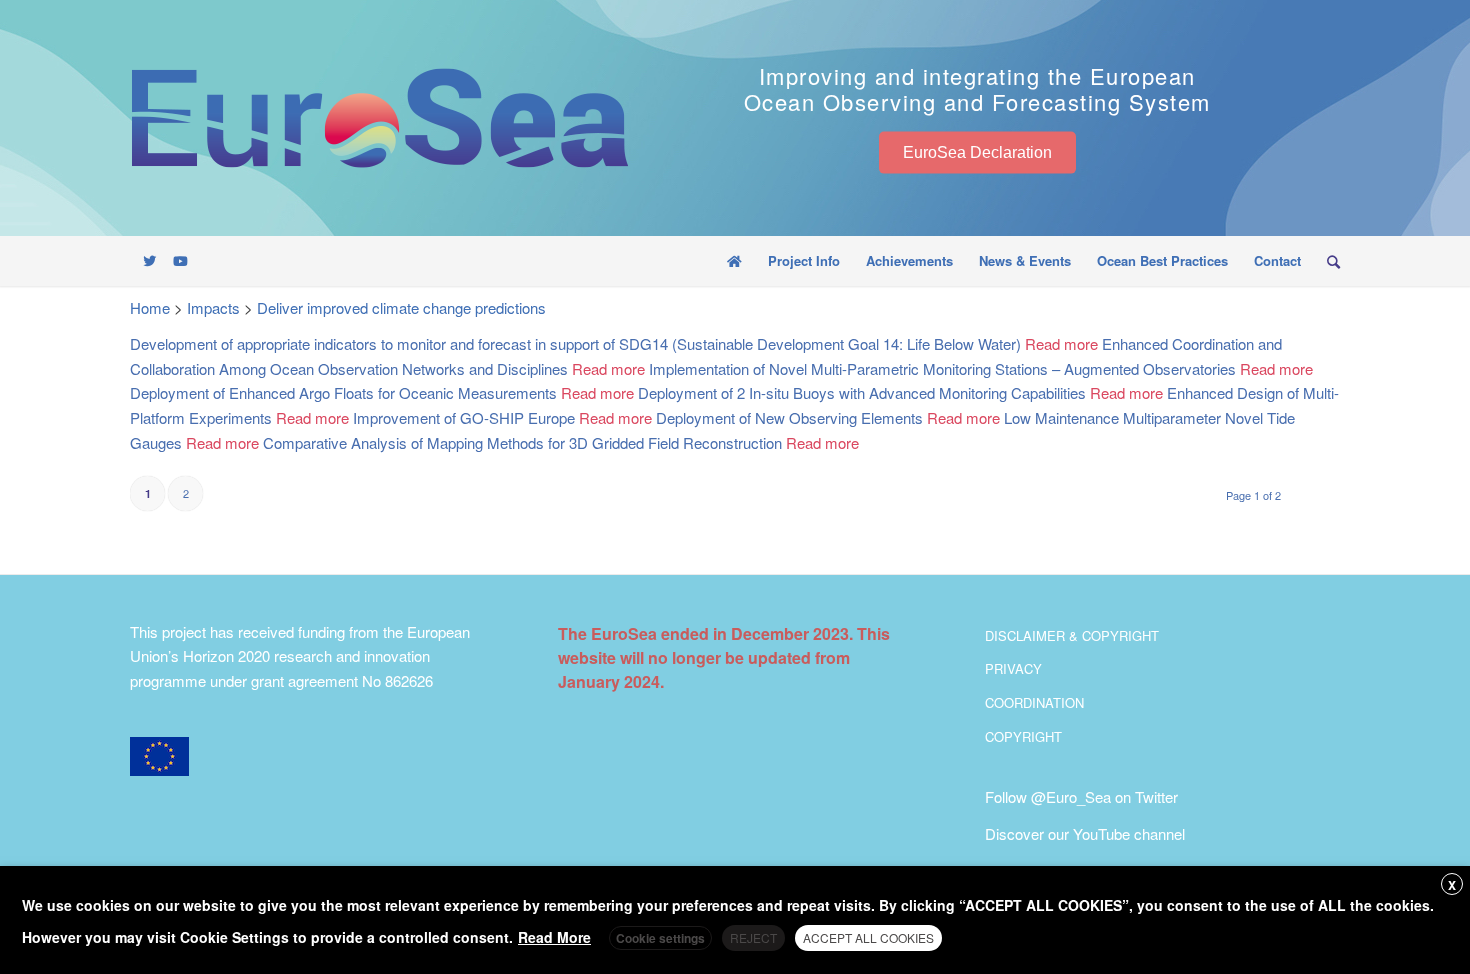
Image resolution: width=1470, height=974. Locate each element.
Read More (554, 937)
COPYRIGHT (1023, 736)
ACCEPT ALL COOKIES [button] (868, 937)
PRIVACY (1013, 668)
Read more (1061, 343)
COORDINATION (1034, 702)
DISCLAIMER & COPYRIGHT (1072, 635)
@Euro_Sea (1071, 796)
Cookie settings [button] (660, 938)
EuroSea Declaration (977, 151)
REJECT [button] (753, 937)
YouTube (1101, 833)
